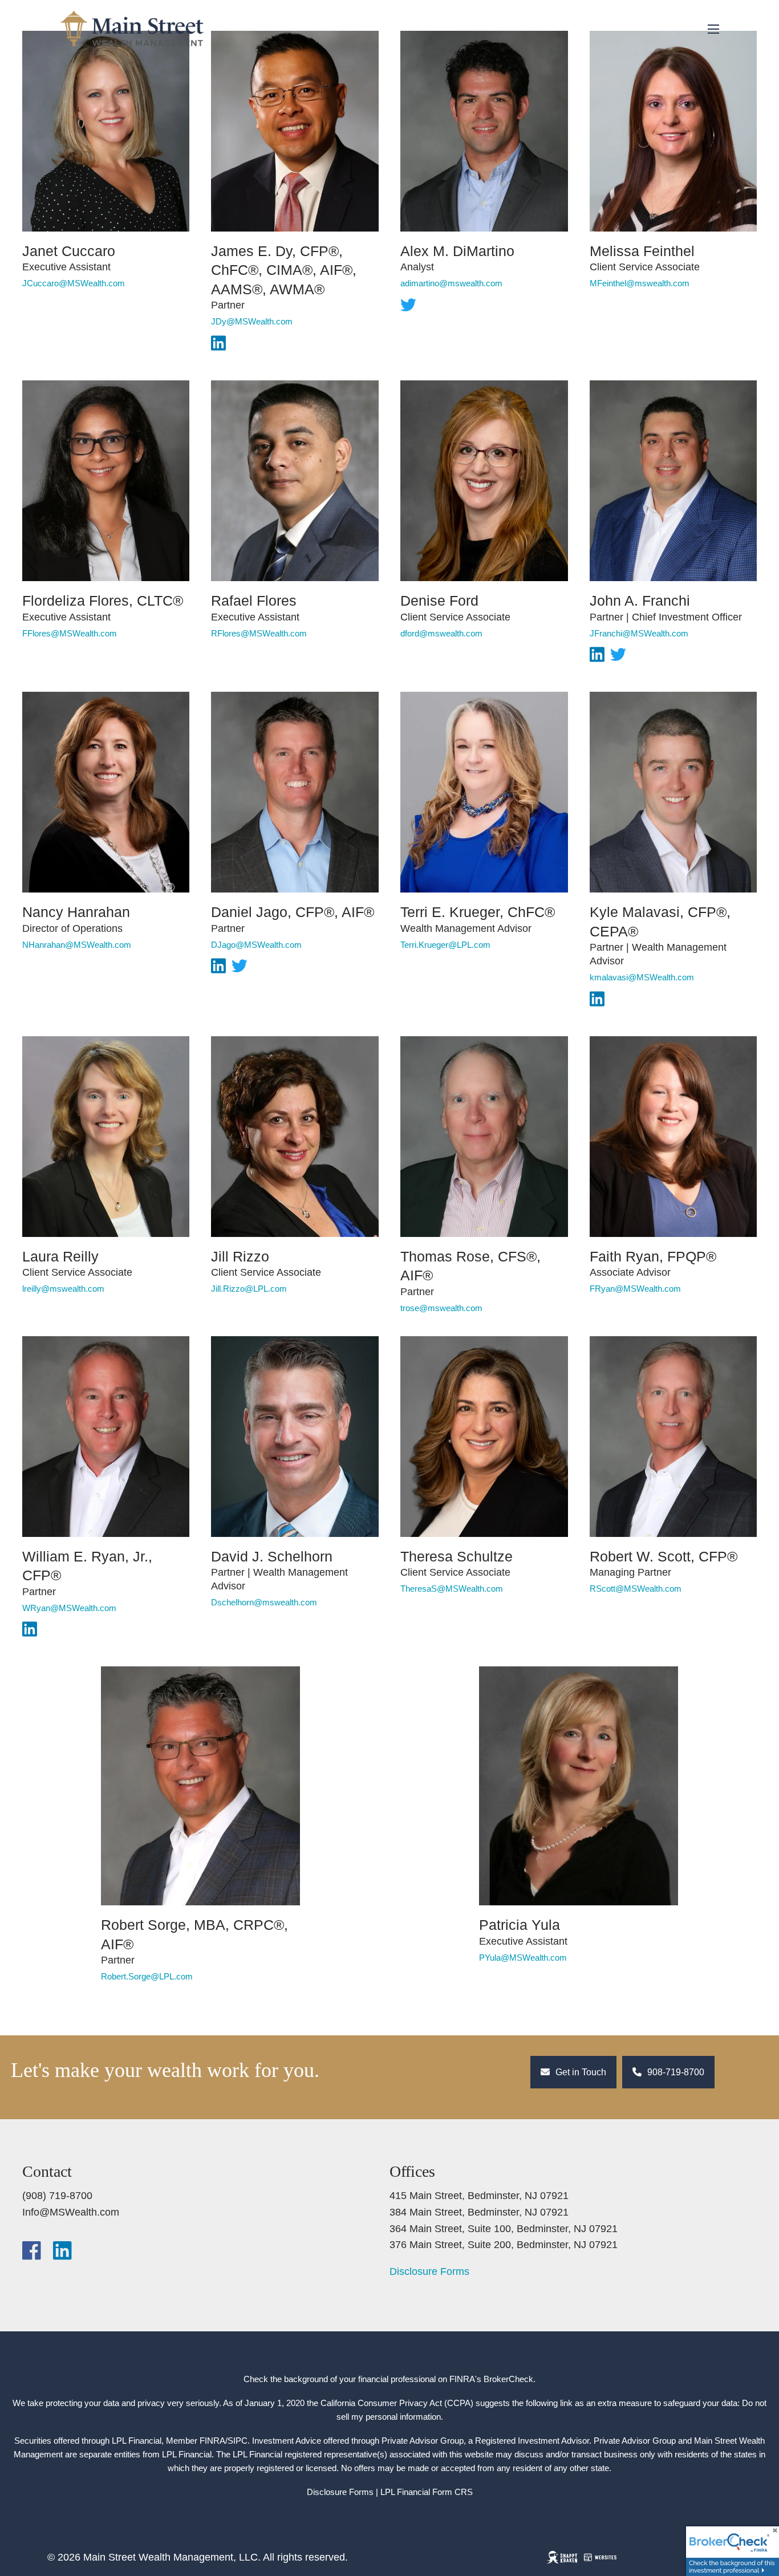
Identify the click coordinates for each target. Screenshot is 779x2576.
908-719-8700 (675, 2072)
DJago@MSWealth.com (256, 945)
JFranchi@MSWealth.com (639, 633)
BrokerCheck (508, 2379)
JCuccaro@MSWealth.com (74, 283)
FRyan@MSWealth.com (635, 1289)
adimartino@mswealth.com (451, 283)
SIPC (238, 2441)
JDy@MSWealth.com (252, 321)
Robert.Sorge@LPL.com (147, 1976)
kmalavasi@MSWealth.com (642, 977)
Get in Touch (580, 2072)
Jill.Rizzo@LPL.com (249, 1289)
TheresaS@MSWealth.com (452, 1589)
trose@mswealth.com (441, 1308)
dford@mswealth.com (441, 633)
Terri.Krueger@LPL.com (445, 945)
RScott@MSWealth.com (636, 1589)
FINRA (212, 2441)
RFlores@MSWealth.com (259, 633)
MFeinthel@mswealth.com (640, 283)
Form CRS (453, 2492)
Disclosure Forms (429, 2271)
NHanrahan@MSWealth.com (77, 945)
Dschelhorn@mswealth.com (264, 1602)
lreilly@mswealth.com (63, 1289)
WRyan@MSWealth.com (69, 1608)
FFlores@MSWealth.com (70, 633)
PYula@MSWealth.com (523, 1958)
